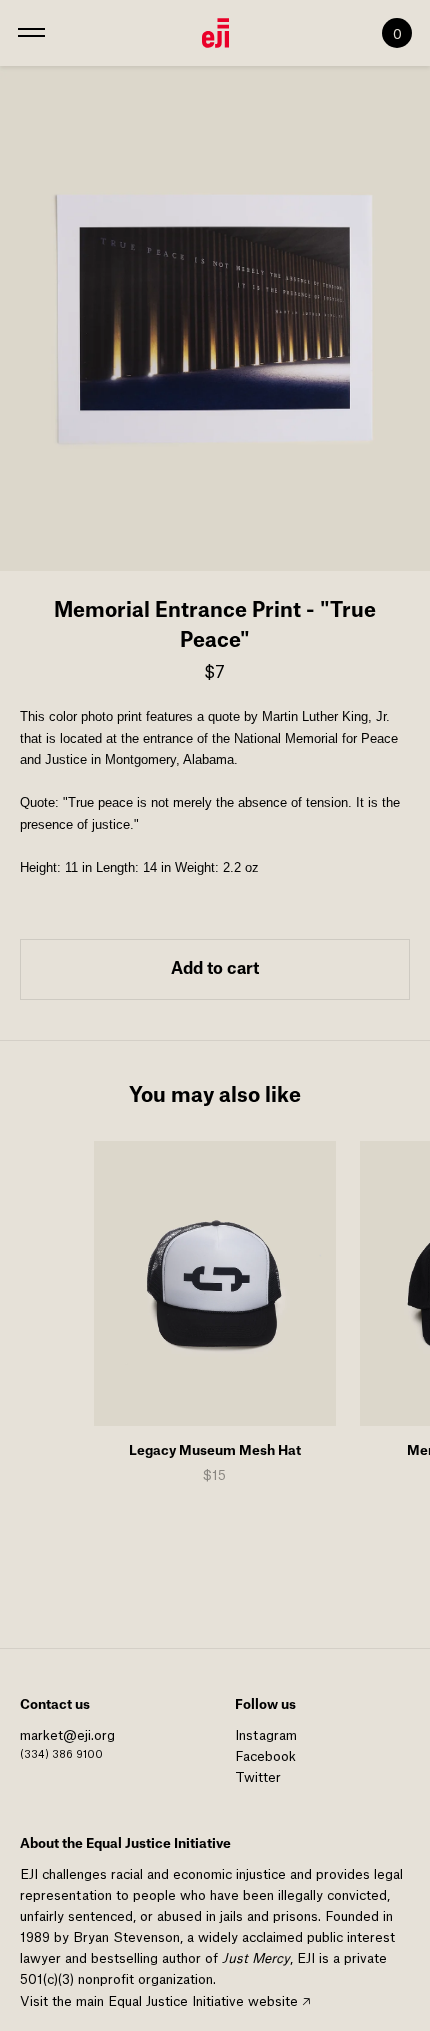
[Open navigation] (31, 33)
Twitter (258, 1777)
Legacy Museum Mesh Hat (215, 1450)
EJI (29, 1874)
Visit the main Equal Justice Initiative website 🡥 (165, 2001)
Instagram (266, 1735)
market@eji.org (67, 1735)
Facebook (265, 1756)
